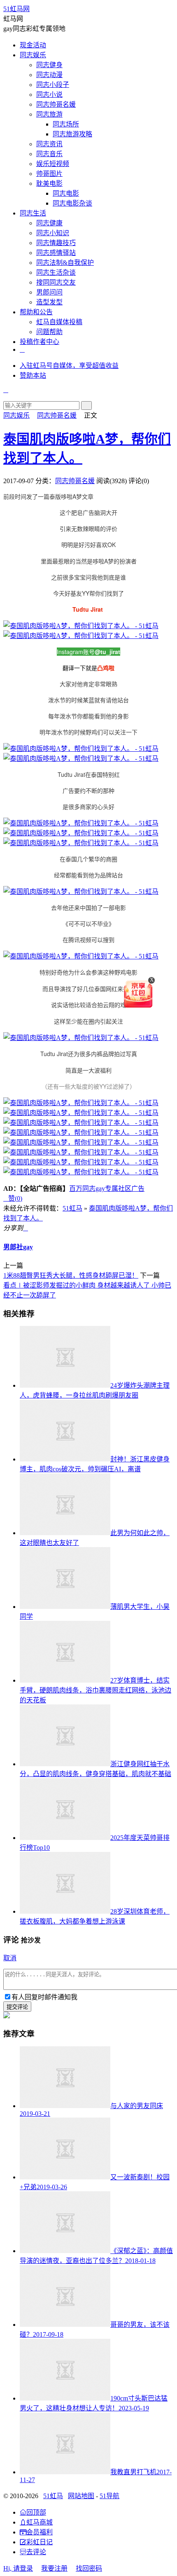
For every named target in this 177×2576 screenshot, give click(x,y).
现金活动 (33, 45)
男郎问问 (49, 292)
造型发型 (49, 302)
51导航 (109, 2496)
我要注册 (54, 2568)
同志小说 (49, 95)
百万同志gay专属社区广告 (107, 1189)
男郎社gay (18, 1247)
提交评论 (17, 2007)
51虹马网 (16, 9)
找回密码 (89, 2568)
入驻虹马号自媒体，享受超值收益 (69, 366)
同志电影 (66, 193)
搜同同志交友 (56, 282)
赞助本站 (33, 375)
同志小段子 (53, 85)
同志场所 (66, 124)
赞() (13, 1198)
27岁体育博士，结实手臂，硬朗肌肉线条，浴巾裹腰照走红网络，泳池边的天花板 (95, 1690)
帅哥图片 (49, 174)
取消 (10, 1958)
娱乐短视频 (53, 164)
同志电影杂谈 (72, 203)
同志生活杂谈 (56, 272)
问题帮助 (49, 332)
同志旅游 (49, 114)
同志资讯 (49, 144)
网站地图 (81, 2496)
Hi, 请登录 (18, 2568)
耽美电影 (49, 183)
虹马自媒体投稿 (59, 322)
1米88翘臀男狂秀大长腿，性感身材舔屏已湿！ (71, 1275)
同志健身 (49, 65)
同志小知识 (53, 233)
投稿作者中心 (40, 342)
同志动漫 (49, 75)
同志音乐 (49, 154)
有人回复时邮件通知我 (44, 1997)
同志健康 (49, 223)
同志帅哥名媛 (56, 104)
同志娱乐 (33, 55)
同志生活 (33, 213)
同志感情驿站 (56, 253)
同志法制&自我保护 (65, 263)
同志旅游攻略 (72, 134)
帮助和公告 (36, 312)
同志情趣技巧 (56, 243)
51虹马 (72, 1208)
